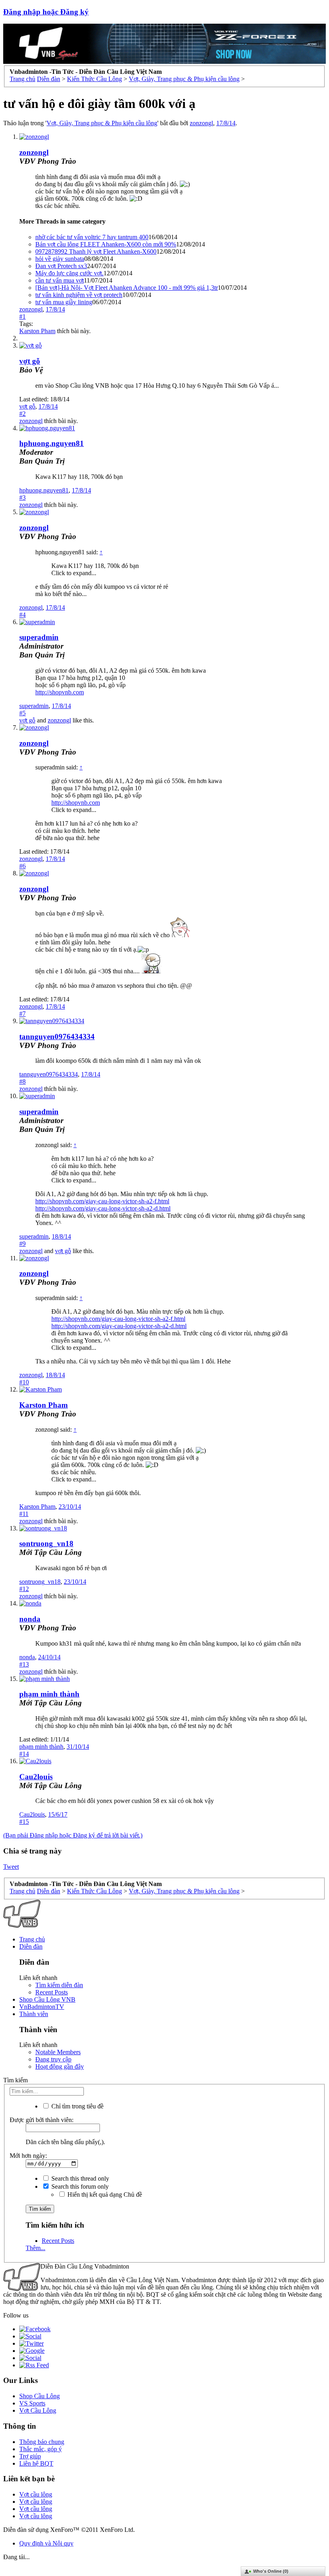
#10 (24, 1382)
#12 (24, 1589)
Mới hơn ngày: (28, 2156)
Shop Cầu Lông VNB (47, 1999)
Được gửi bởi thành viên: (42, 2120)
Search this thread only (79, 2178)
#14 (24, 1754)
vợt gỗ (27, 406)
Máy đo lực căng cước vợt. (69, 273)
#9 (22, 1244)
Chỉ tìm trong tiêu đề (77, 2106)
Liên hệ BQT (36, 2463)
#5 (22, 713)
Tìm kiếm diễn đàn (59, 1985)
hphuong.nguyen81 (44, 490)
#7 (22, 1014)
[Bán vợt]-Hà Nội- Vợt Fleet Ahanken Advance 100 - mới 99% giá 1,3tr (127, 288)
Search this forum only (79, 2186)
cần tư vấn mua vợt (60, 280)
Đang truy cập (53, 2059)
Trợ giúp (30, 2456)
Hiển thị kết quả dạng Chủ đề (104, 2194)
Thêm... (36, 2248)
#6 (22, 866)
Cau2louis (36, 1777)
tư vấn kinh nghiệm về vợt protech (79, 295)
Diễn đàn (31, 1946)
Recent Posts (52, 1992)
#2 (22, 414)
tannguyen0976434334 (57, 1037)
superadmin (34, 706)
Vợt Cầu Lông (38, 2410)
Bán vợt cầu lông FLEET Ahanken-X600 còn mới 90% (106, 244)
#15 (24, 1822)
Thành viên (34, 2014)
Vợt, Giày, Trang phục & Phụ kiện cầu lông (102, 123)
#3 (22, 497)
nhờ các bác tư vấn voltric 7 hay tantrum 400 (92, 237)
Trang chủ (32, 1939)
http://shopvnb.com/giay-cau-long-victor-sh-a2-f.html (102, 1201)
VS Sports (32, 2403)
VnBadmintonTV (42, 2007)
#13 (24, 1664)
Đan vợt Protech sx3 (61, 266)
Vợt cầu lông (36, 2494)
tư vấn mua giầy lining (64, 302)
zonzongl (201, 123)
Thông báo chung (42, 2442)
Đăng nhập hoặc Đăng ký (46, 12)
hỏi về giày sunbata (60, 259)
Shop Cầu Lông (40, 2396)
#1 (22, 316)
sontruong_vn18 (46, 1543)
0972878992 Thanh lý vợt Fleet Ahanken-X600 (96, 251)
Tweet (11, 1867)
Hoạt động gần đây (60, 2066)
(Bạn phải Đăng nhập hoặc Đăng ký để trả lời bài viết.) (73, 1835)
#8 (22, 1081)
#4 (22, 615)
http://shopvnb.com (60, 692)
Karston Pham (37, 331)
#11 (24, 1514)
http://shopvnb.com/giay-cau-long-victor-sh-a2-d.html (103, 1208)
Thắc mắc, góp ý (41, 2449)
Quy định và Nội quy (46, 2543)
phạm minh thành (49, 1694)
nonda (30, 1619)
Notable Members (58, 2052)
